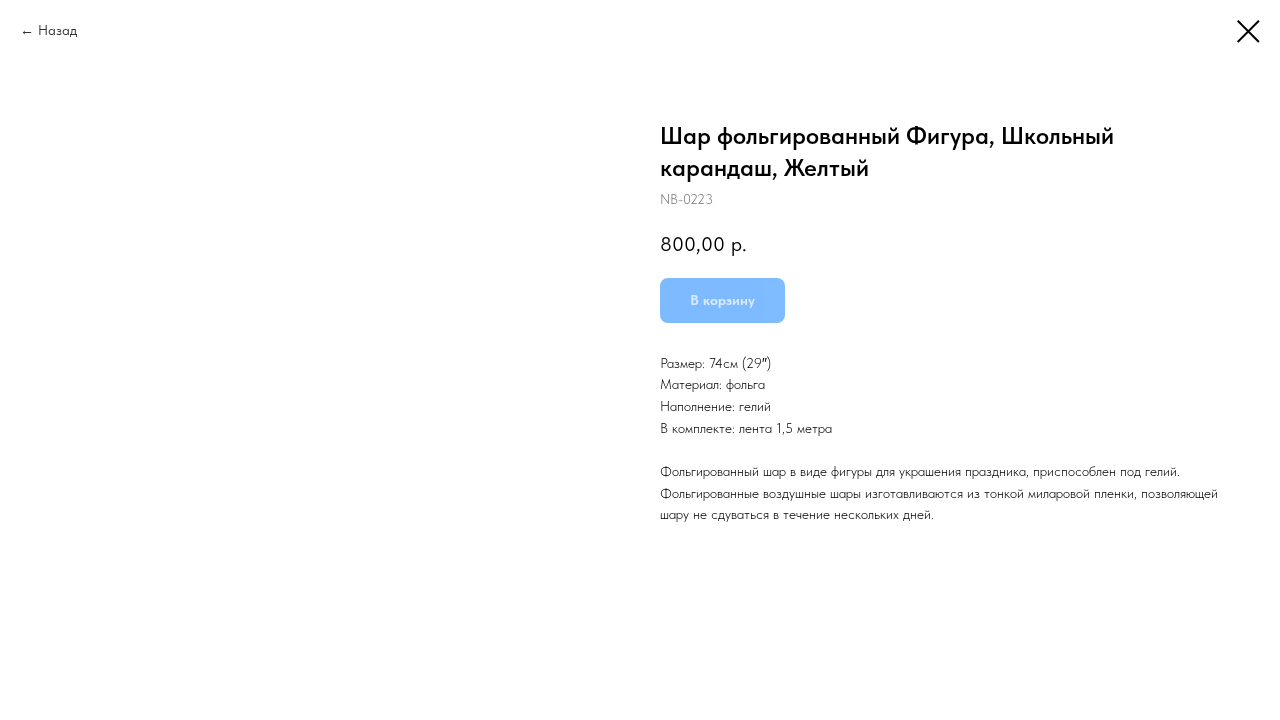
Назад (57, 30)
